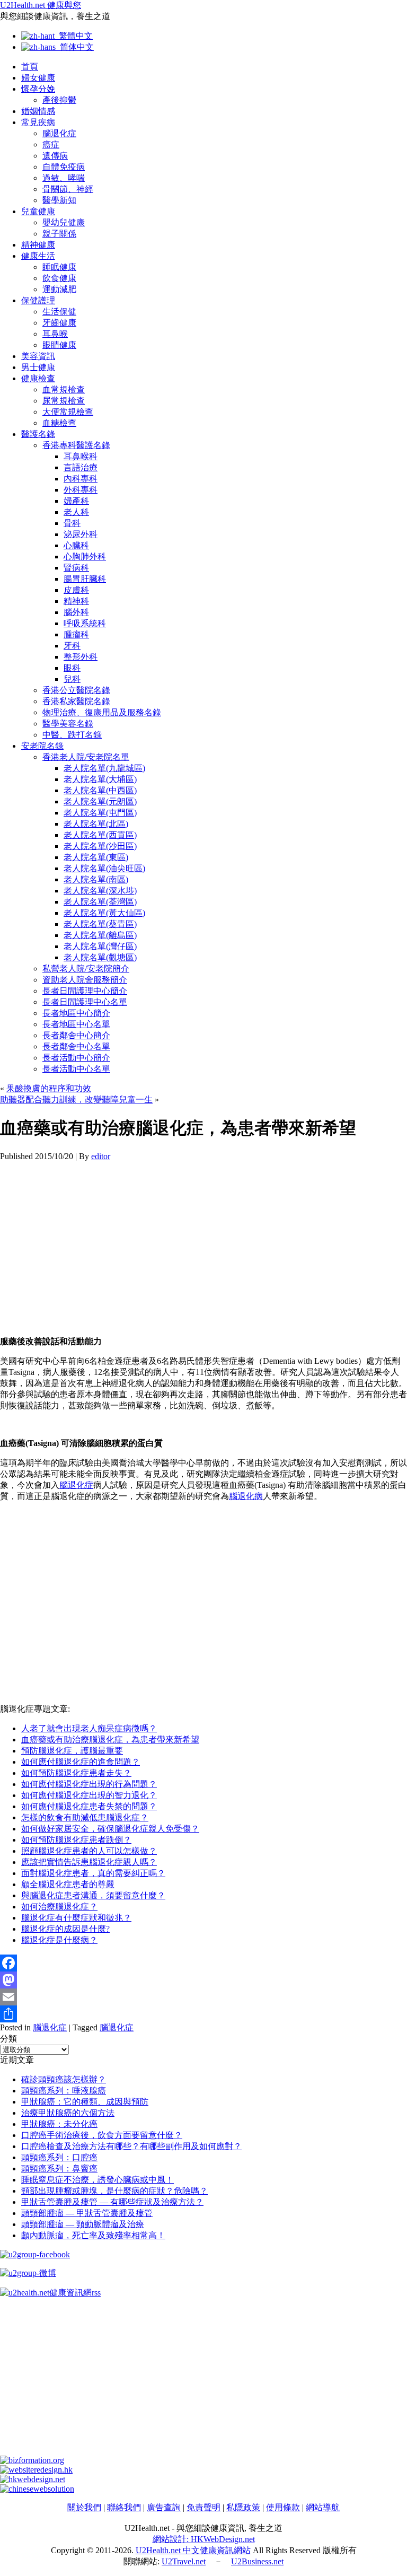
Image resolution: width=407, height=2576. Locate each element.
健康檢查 (38, 378)
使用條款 (283, 2507)
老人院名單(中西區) (100, 790)
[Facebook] (203, 1963)
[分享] (203, 2014)
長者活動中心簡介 (76, 1058)
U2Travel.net (184, 2561)
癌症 (51, 144)
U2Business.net (257, 2561)
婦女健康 (38, 78)
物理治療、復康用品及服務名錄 (102, 712)
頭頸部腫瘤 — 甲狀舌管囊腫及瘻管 (87, 2213)
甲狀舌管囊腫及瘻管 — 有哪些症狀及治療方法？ (112, 2202)
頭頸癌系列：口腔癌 (59, 2157)
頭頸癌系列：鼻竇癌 (59, 2168)
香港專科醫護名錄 (76, 445)
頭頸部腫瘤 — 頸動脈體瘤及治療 (83, 2224)
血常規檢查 (64, 389)
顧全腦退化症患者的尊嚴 (68, 1884)
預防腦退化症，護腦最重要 (72, 1751)
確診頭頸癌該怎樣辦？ (64, 2079)
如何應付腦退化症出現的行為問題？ (89, 1784)
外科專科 (81, 490)
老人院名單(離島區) (100, 935)
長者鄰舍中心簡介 (76, 1035)
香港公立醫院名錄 (76, 690)
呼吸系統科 (85, 623)
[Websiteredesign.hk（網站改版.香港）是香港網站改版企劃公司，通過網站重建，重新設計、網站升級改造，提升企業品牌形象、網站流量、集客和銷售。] (36, 2470)
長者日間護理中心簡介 (85, 991)
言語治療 (81, 467)
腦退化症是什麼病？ (59, 1940)
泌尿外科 (81, 534)
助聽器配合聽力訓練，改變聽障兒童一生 (76, 1099)
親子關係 (59, 234)
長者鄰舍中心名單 (76, 1046)
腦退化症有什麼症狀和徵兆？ (76, 1918)
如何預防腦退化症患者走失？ (76, 1773)
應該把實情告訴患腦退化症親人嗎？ (89, 1862)
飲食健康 (59, 278)
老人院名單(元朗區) (100, 801)
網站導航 (323, 2507)
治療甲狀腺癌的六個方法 (68, 2113)
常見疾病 (38, 122)
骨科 (72, 523)
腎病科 (76, 568)
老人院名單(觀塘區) (100, 957)
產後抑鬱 (59, 100)
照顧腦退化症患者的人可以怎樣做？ (89, 1851)
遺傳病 (55, 156)
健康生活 (38, 256)
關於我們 (84, 2507)
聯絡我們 (124, 2507)
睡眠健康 (59, 267)
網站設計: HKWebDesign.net (204, 2539)
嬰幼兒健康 (64, 222)
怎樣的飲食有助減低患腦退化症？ (85, 1817)
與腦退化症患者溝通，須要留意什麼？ (93, 1895)
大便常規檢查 (68, 412)
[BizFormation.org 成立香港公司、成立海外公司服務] (32, 2460)
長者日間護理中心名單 (85, 1002)
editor (101, 1156)
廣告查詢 (164, 2507)
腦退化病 (246, 1496)
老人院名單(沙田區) (100, 846)
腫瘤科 (76, 634)
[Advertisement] (203, 1236)
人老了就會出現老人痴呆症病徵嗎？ (89, 1728)
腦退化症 (59, 133)
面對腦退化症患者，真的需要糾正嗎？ (93, 1873)
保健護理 (38, 300)
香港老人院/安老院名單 (86, 757)
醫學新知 (59, 200)
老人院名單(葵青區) (100, 924)
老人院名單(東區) (96, 857)
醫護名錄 (38, 434)
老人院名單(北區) (96, 824)
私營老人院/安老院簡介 (86, 969)
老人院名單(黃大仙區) (104, 913)
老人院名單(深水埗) (100, 891)
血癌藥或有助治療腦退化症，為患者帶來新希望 (110, 1740)
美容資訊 (38, 356)
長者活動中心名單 (76, 1069)
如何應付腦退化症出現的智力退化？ (89, 1795)
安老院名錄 (42, 746)
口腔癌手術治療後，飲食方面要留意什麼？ (102, 2135)
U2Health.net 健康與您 (41, 5)
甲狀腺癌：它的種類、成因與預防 (85, 2102)
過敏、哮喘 (64, 178)
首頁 (30, 67)
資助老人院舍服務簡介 (85, 980)
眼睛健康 (59, 345)
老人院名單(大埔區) (100, 779)
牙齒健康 (59, 323)
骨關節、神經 (68, 189)
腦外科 (76, 612)
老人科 (76, 512)
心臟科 (76, 545)
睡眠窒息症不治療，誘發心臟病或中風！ (98, 2180)
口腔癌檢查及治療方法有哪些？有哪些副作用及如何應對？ (131, 2146)
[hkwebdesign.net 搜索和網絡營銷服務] (33, 2479)
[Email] (203, 1997)
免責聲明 (203, 2507)
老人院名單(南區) (96, 879)
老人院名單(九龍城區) (104, 768)
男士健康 (38, 367)
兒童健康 (38, 211)
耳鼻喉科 (81, 456)
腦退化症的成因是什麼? (65, 1929)
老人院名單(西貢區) (100, 835)
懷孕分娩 (38, 89)
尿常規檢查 (64, 401)
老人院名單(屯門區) (100, 813)
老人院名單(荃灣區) (100, 902)
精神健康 (38, 245)
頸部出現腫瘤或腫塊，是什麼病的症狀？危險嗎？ (114, 2191)
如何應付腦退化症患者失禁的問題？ (89, 1806)
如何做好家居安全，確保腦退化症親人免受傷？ (110, 1829)
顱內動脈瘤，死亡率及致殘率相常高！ (93, 2235)
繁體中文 (74, 36)
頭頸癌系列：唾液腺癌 (64, 2091)
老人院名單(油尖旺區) (104, 868)
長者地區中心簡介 (76, 1013)
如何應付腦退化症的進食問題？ (81, 1762)
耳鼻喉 (55, 334)
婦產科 (76, 501)
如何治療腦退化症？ (59, 1907)
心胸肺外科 (85, 557)
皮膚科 (76, 590)
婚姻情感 (38, 111)
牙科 (72, 646)
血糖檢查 (59, 423)
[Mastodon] (203, 1980)
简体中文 (75, 47)
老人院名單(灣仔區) (100, 946)
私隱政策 (243, 2507)
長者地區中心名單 (76, 1024)
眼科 (72, 668)
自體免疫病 (64, 167)
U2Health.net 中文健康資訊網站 (193, 2550)
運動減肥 (59, 289)
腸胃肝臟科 (85, 579)
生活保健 (59, 312)
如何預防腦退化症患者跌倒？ (76, 1840)
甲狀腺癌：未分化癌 (59, 2124)
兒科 (72, 679)
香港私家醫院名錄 (76, 701)
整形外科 (81, 657)
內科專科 (81, 479)
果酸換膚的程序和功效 (49, 1088)
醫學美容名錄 (68, 724)
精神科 (76, 601)
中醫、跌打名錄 (72, 735)
